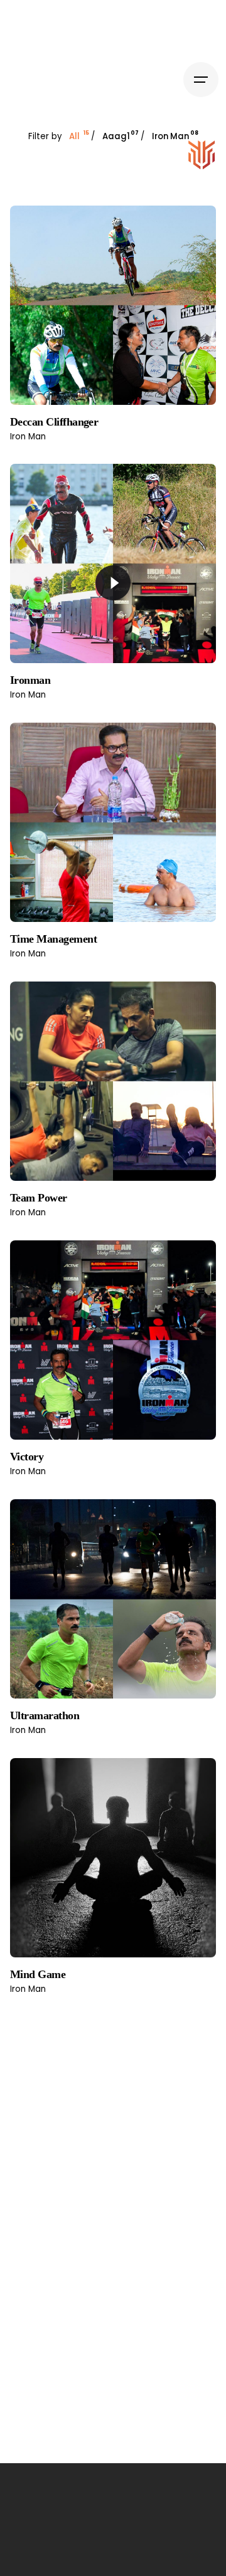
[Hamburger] (201, 80)
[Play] (113, 583)
